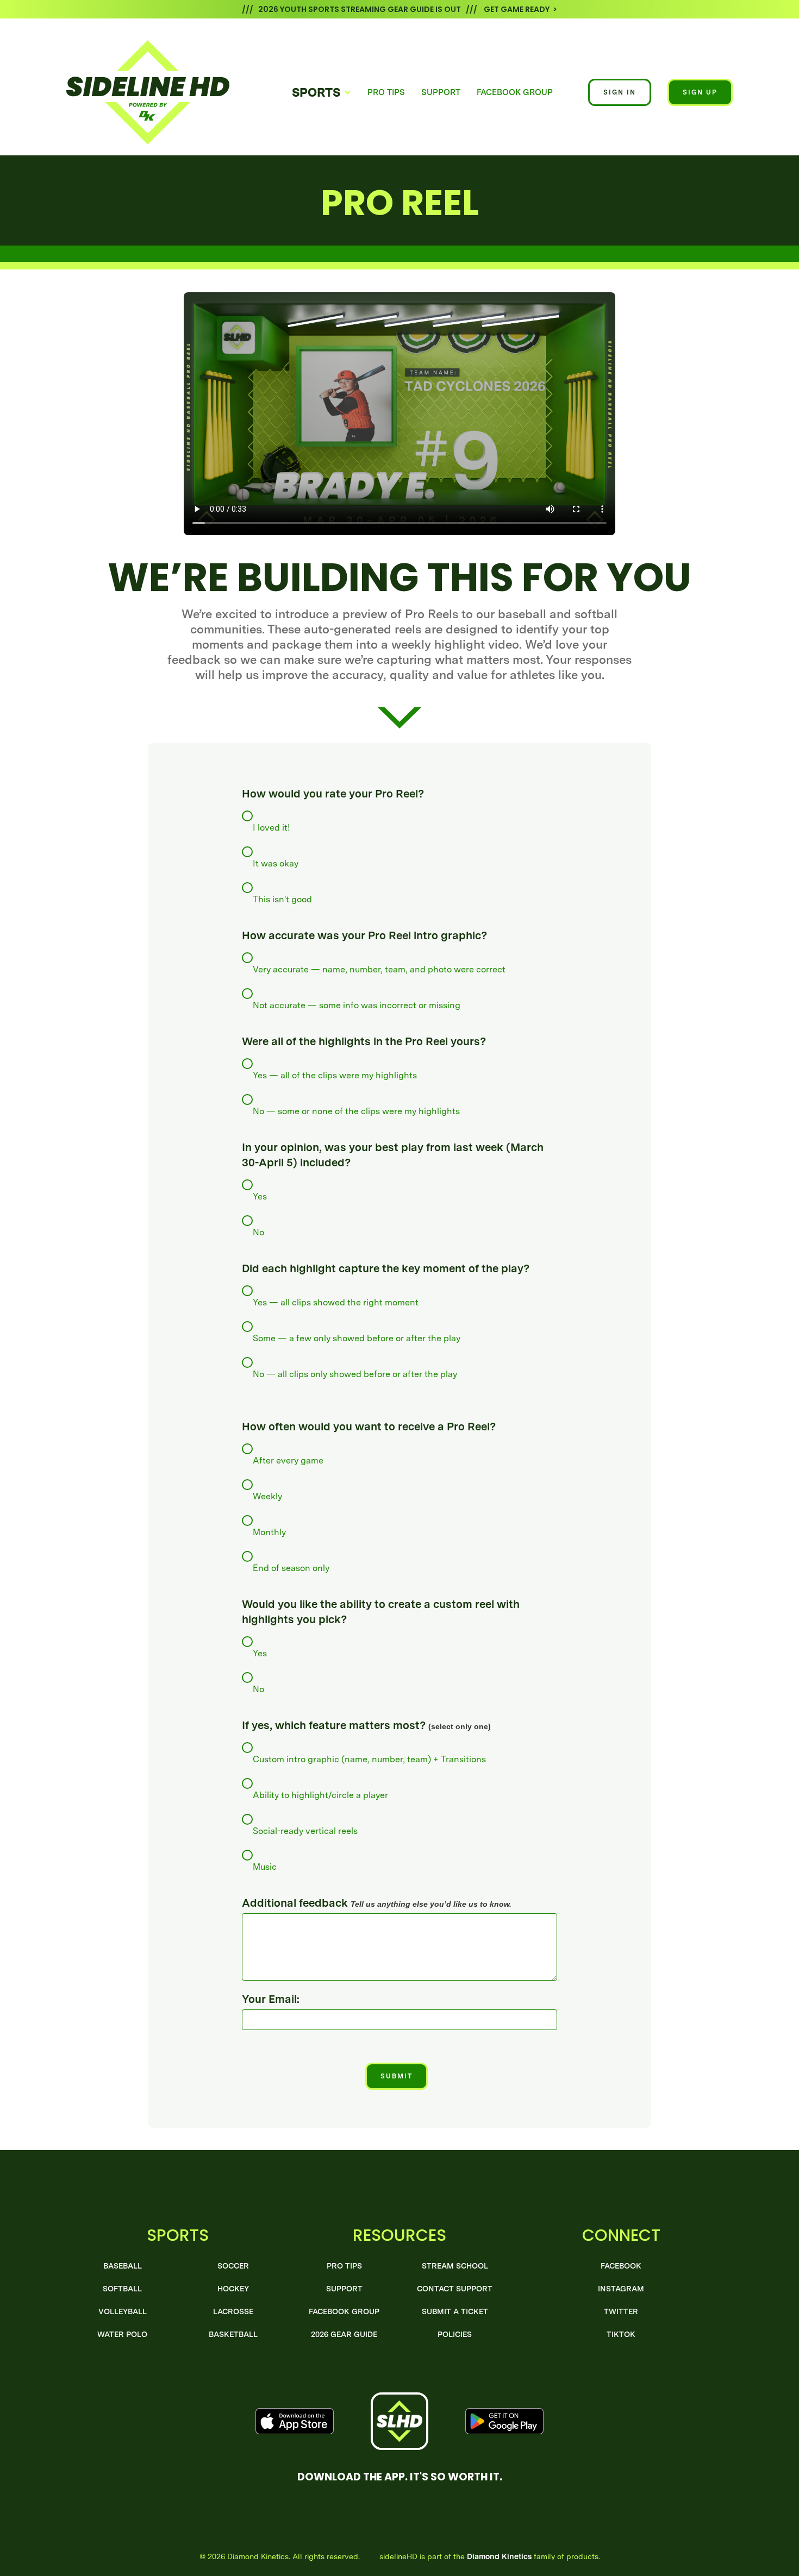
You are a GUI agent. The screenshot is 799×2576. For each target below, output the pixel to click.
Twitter (621, 2311)
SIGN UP (700, 92)
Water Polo (122, 2334)
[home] (170, 92)
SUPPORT (441, 92)
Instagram (621, 2289)
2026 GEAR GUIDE (344, 2334)
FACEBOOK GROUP (515, 92)
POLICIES (455, 2334)
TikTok (621, 2334)
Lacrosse (233, 2311)
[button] (322, 92)
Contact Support (455, 2289)
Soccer (233, 2266)
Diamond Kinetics (499, 2556)
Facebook (621, 2266)
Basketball (233, 2334)
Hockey (233, 2289)
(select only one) (366, 1725)
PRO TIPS (386, 92)
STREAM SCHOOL (455, 2266)
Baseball (123, 2266)
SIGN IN (620, 92)
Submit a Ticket (455, 2311)
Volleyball (123, 2311)
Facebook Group (344, 2311)
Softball (122, 2289)
